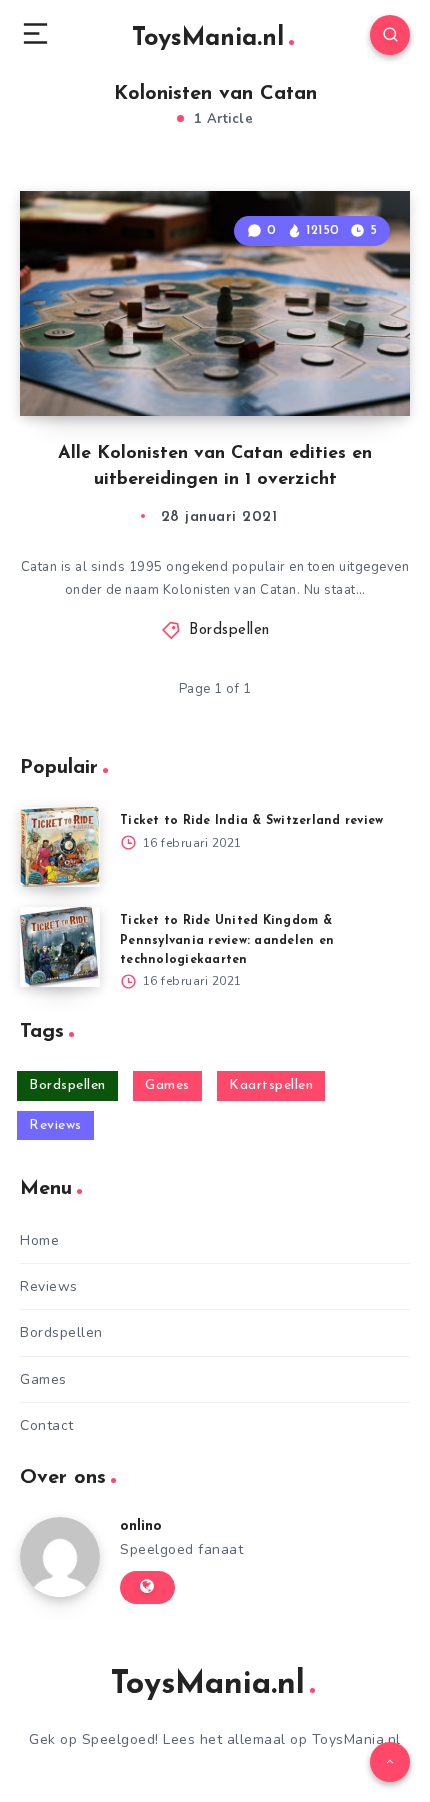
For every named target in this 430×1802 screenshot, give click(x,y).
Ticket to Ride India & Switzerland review (251, 821)
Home (39, 1240)
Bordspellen (229, 630)
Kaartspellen (271, 1085)
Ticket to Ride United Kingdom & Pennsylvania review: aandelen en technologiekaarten (227, 940)
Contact (47, 1425)
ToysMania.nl (208, 38)
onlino (141, 1526)
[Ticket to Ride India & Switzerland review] (60, 847)
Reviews (55, 1125)
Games (167, 1085)
